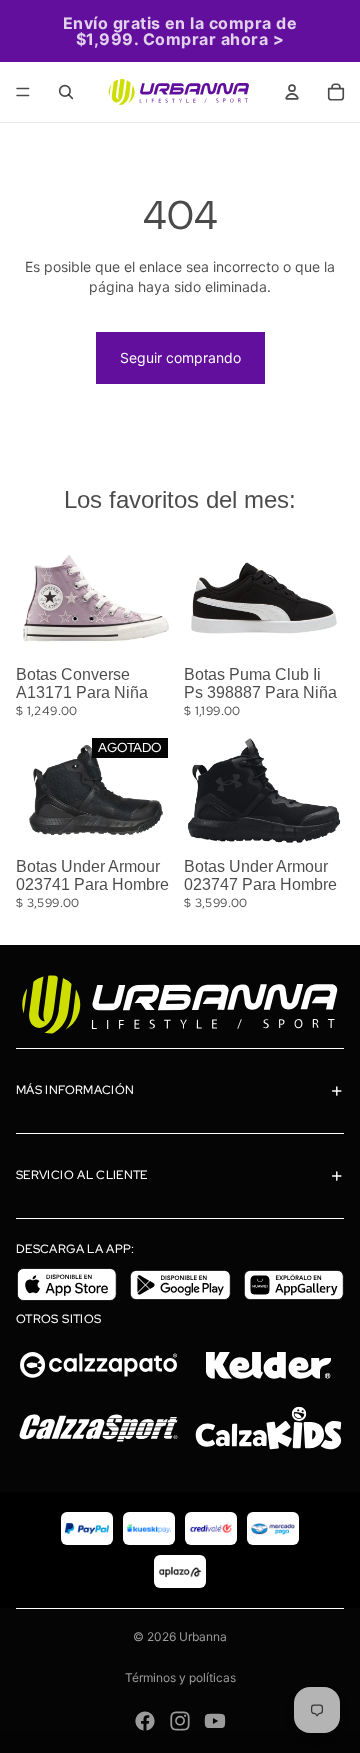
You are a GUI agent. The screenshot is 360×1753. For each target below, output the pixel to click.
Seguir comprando (180, 357)
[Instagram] (180, 1721)
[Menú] (23, 92)
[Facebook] (145, 1721)
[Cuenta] (292, 92)
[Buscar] (66, 92)
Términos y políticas (180, 1677)
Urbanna (203, 1636)
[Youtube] (215, 1721)
